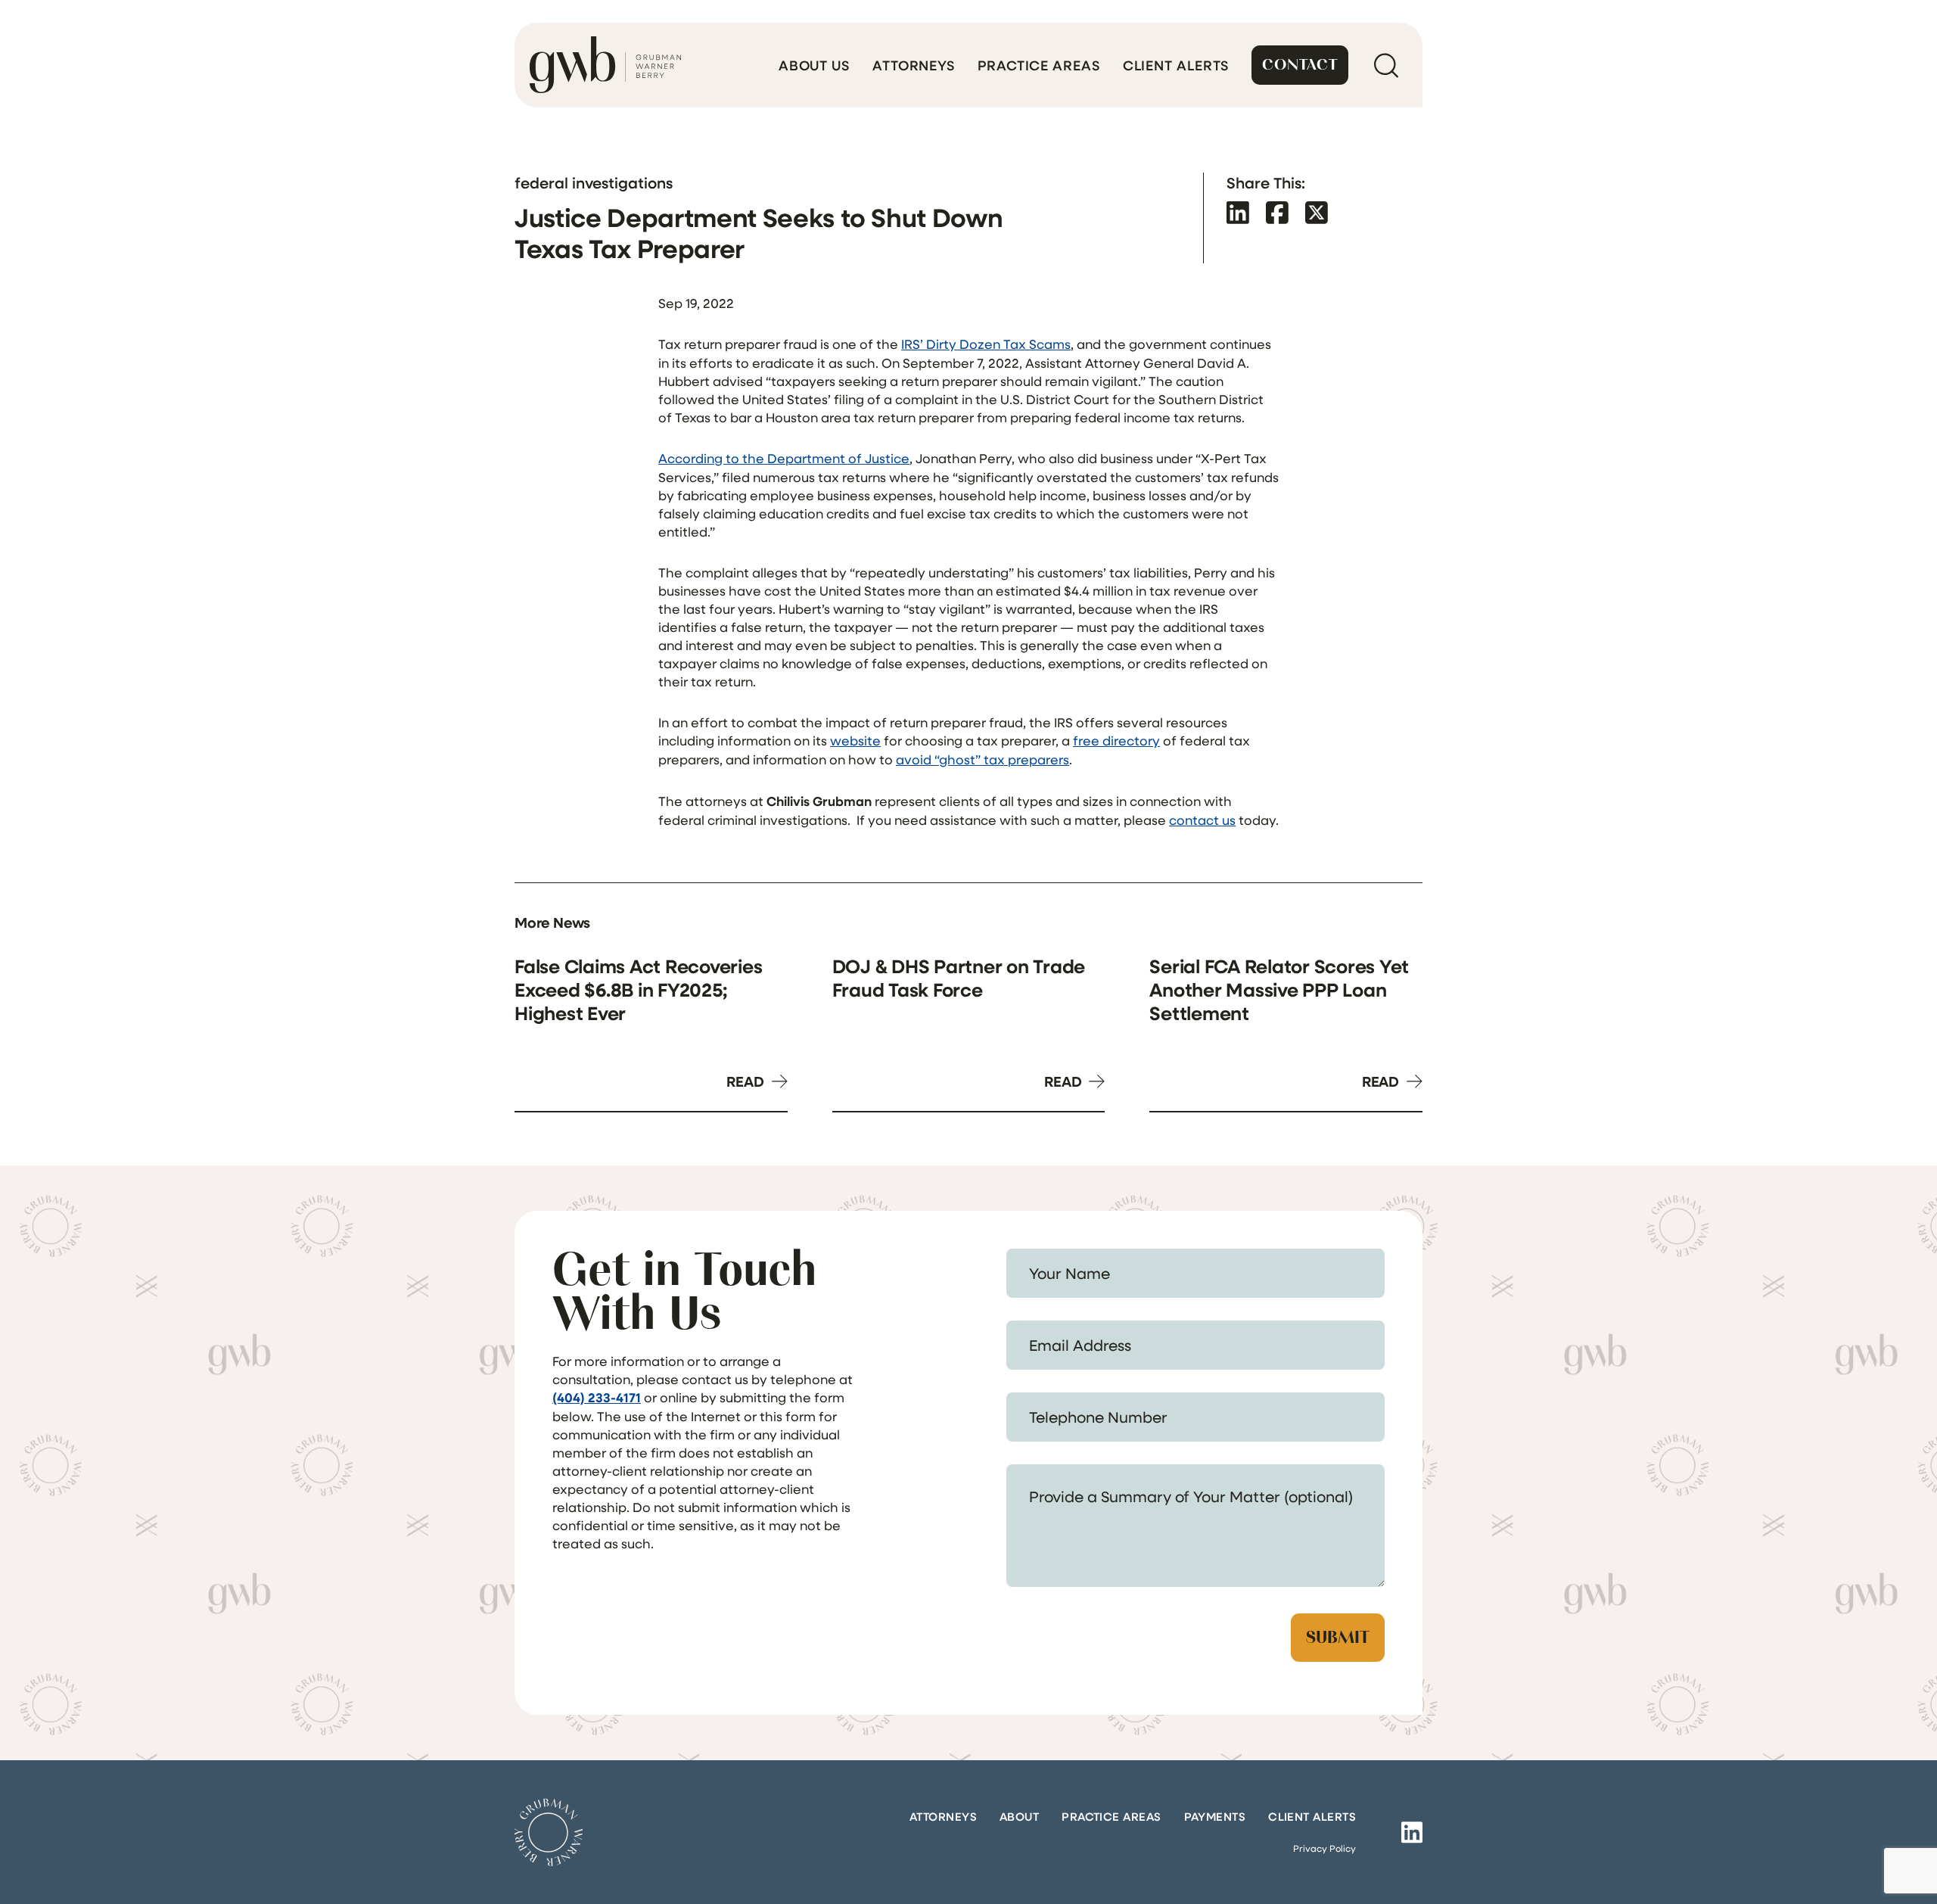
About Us (814, 65)
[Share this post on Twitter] (1317, 212)
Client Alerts (1176, 65)
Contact (1300, 65)
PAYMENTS (1215, 1816)
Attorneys (914, 65)
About (1019, 1816)
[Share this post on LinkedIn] (1238, 212)
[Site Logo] (549, 1832)
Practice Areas (1039, 65)
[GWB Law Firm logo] (605, 65)
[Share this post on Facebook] (1277, 212)
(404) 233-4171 (597, 1397)
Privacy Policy (1324, 1848)
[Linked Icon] (1412, 1832)
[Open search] (1386, 65)
